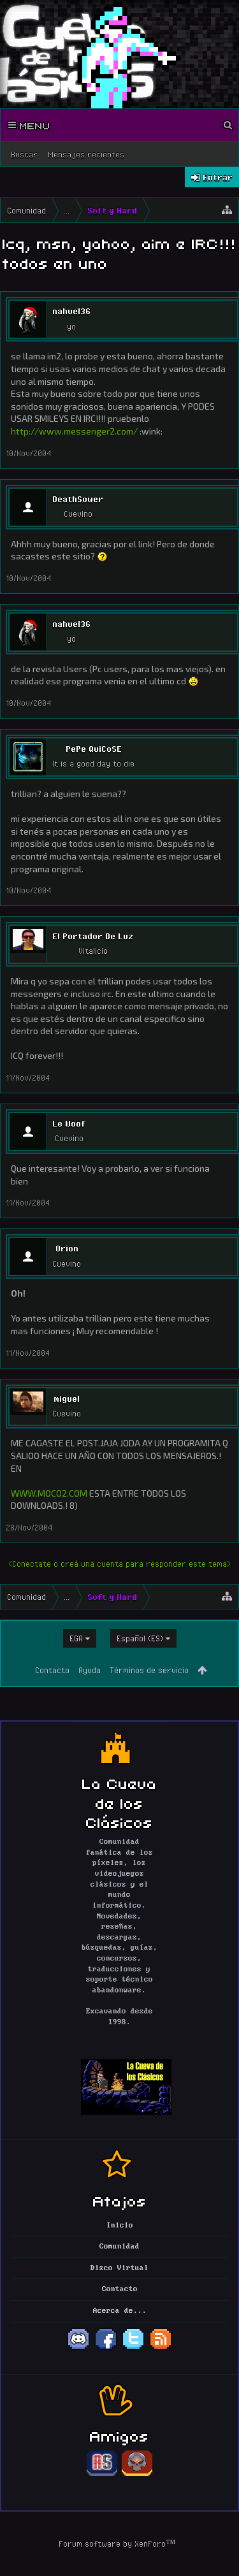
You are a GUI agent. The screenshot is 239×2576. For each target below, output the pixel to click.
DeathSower (78, 499)
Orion (67, 1248)
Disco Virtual (119, 2268)
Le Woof (69, 1123)
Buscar (24, 154)
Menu (33, 125)
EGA (76, 1638)
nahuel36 (71, 311)
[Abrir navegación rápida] (227, 210)
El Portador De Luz (93, 936)
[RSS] (161, 2349)
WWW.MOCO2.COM (49, 1493)
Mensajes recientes (86, 154)
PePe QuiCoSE (94, 749)
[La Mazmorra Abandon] (137, 2474)
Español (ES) (140, 1638)
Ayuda (90, 1670)
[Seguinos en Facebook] (106, 2349)
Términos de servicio (149, 1670)
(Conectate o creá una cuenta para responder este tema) (119, 1564)
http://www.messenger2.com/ (74, 431)
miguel (67, 1399)
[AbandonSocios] (102, 2474)
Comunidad (119, 2247)
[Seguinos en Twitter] (133, 2349)
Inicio (120, 2226)
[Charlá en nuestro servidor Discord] (78, 2349)
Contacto (52, 1670)
